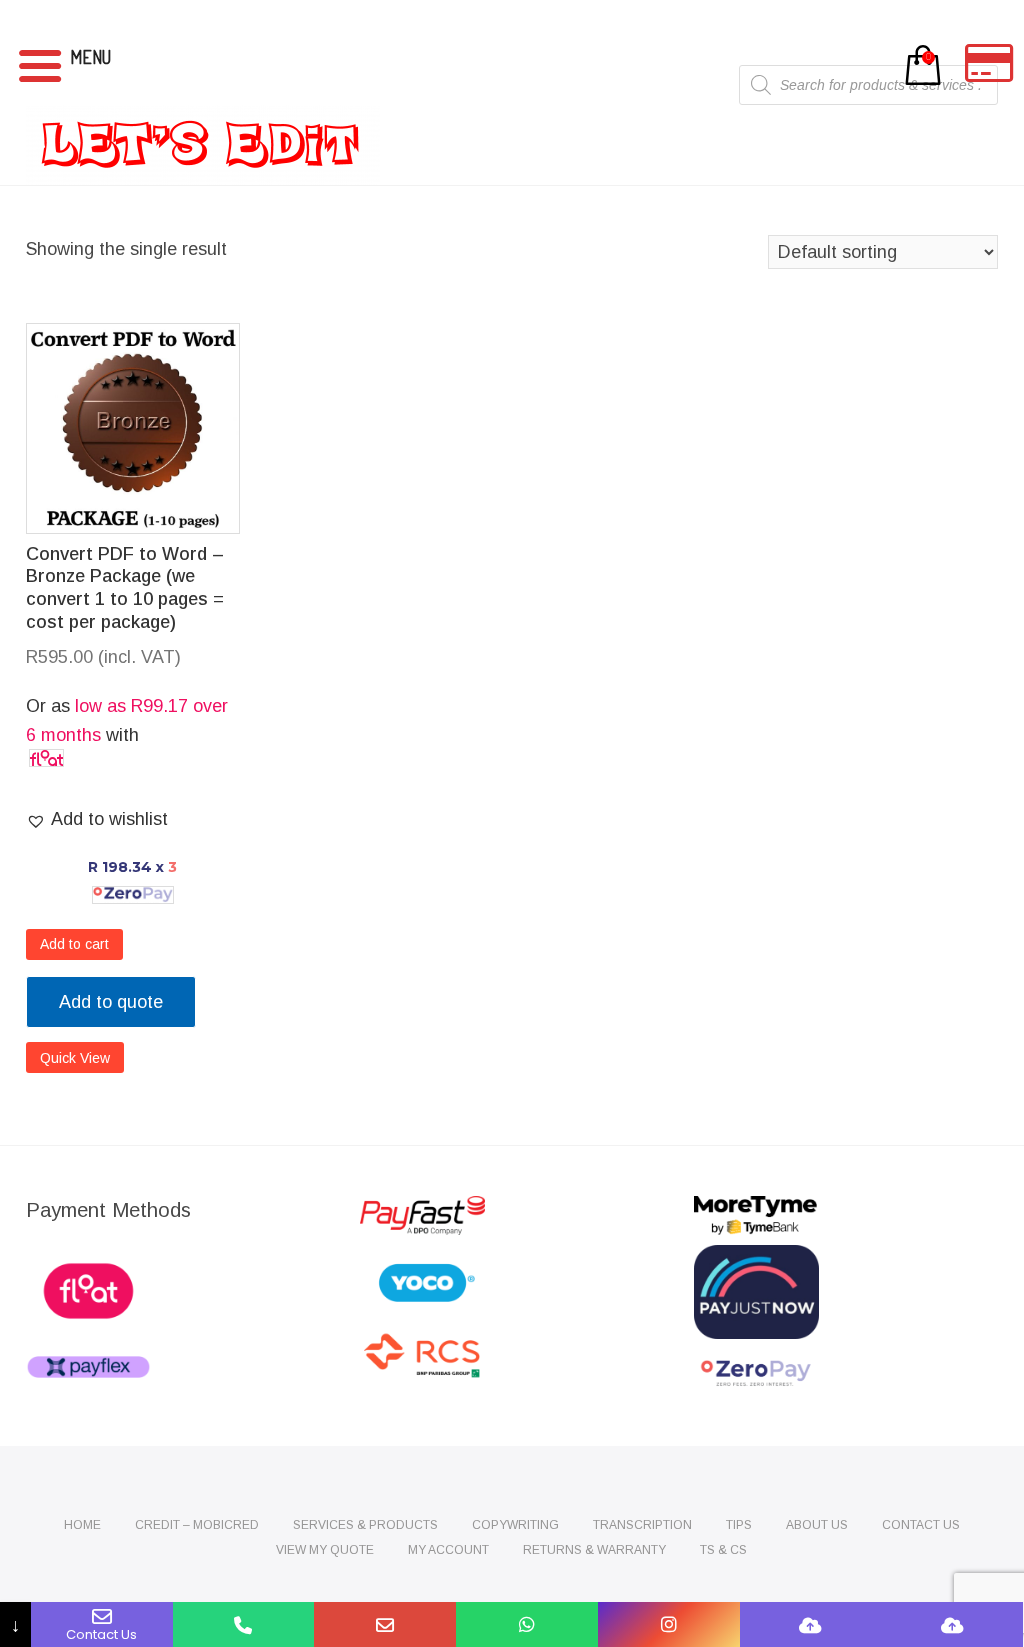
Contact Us (921, 1525)
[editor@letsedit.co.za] (385, 1624)
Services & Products (365, 1525)
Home (82, 1525)
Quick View (75, 1058)
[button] (97, 819)
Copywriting (515, 1525)
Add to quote (111, 1002)
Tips (739, 1525)
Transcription (642, 1525)
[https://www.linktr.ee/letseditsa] (811, 1624)
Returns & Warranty (594, 1550)
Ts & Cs (723, 1550)
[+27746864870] (527, 1624)
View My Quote (325, 1550)
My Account (448, 1550)
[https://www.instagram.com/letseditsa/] (669, 1624)
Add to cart (74, 944)
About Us (817, 1525)
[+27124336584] (244, 1624)
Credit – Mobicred (197, 1525)
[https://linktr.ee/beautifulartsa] (953, 1624)
